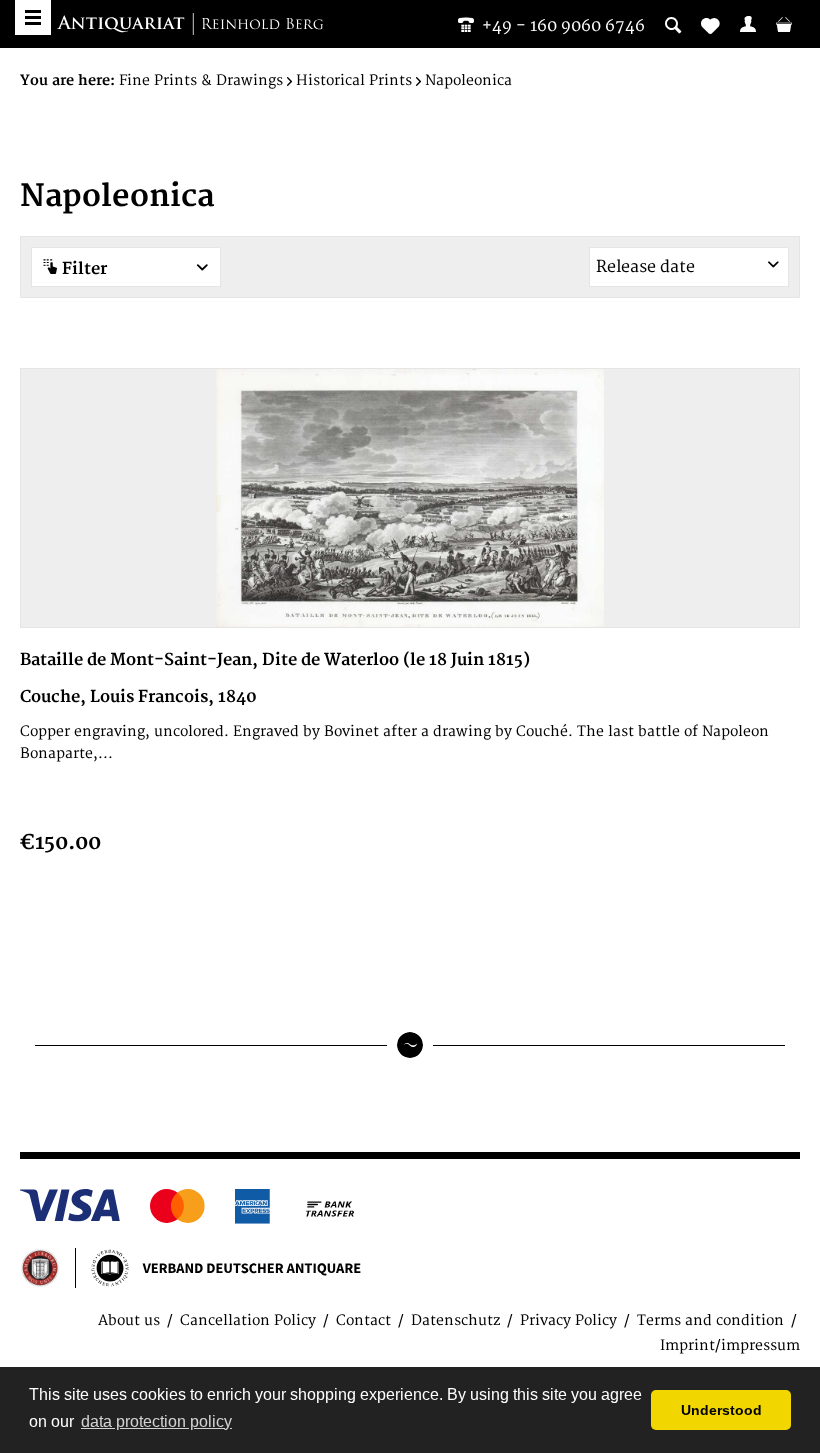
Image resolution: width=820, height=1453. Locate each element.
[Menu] (33, 17)
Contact (363, 1320)
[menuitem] (748, 24)
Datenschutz (455, 1320)
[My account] (748, 24)
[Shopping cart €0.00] (784, 24)
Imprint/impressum (730, 1345)
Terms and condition (710, 1320)
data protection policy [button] (156, 1421)
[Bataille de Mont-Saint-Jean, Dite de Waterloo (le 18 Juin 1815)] (410, 498)
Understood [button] (721, 1410)
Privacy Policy (568, 1320)
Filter (82, 269)
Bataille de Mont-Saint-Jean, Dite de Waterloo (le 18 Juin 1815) (275, 660)
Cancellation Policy (248, 1320)
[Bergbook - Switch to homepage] (190, 25)
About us (129, 1320)
